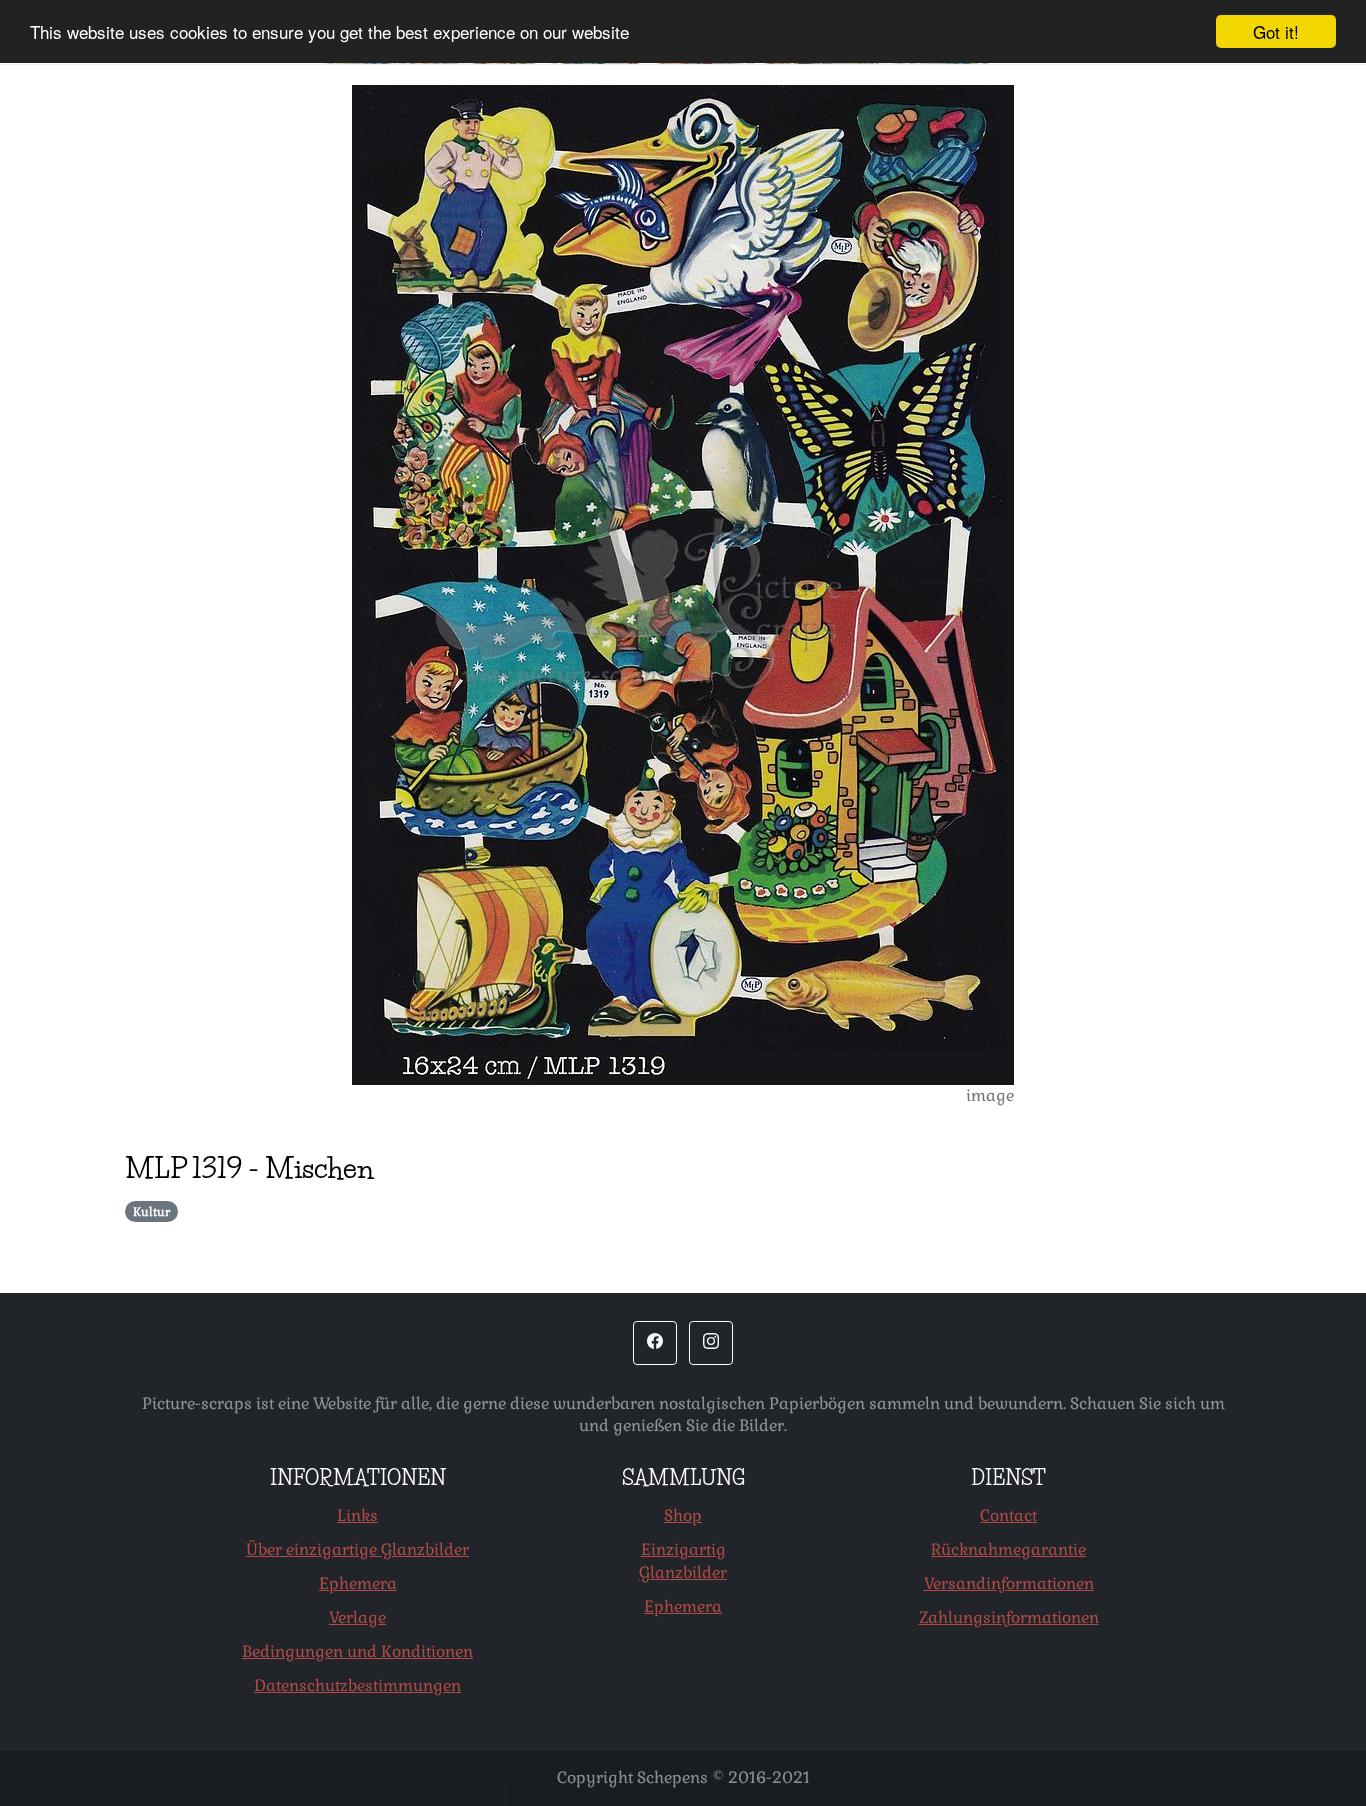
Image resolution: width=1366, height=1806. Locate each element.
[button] (655, 1343)
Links (357, 1515)
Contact (1008, 1515)
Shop (683, 1515)
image (990, 1095)
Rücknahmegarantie (1008, 1549)
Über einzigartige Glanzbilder (357, 1549)
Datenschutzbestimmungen (357, 1685)
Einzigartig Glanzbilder (683, 1561)
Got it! (1276, 31)
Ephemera (358, 1583)
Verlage (357, 1617)
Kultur (151, 1212)
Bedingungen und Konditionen (357, 1651)
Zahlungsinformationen (1009, 1617)
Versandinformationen (1009, 1583)
